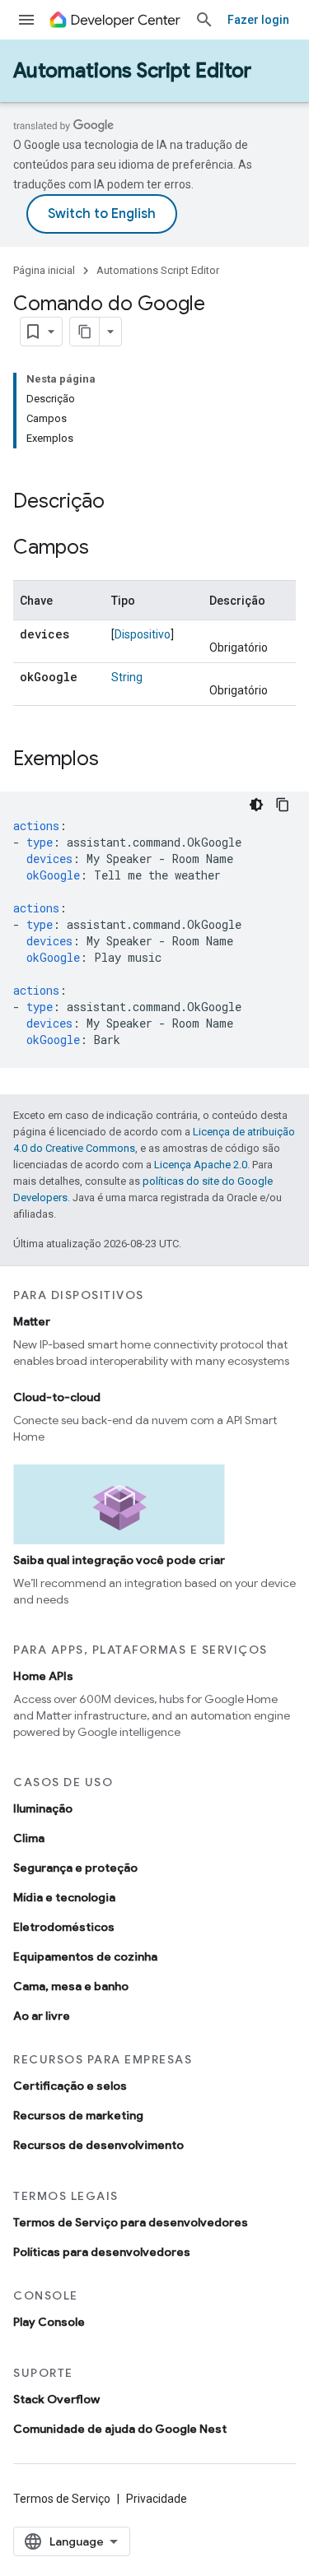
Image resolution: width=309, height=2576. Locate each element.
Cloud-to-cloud (57, 1397)
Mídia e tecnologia (64, 1897)
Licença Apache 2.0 (201, 1165)
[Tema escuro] (256, 805)
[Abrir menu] (26, 20)
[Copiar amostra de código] (283, 805)
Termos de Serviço (62, 2499)
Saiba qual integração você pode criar (119, 1560)
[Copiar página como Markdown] (85, 332)
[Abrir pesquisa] (204, 20)
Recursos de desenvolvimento (98, 2145)
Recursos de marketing (78, 2115)
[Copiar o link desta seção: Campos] (105, 549)
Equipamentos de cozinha (85, 1956)
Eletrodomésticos (64, 1927)
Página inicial (44, 270)
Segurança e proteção (75, 1868)
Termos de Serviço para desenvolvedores (131, 2222)
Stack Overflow (56, 2399)
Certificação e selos (70, 2086)
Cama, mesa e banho (71, 1986)
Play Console (49, 2322)
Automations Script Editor (132, 71)
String (127, 677)
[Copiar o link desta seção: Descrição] (121, 503)
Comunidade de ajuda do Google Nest (120, 2429)
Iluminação (43, 1808)
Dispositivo (143, 634)
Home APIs (43, 1676)
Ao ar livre (42, 2016)
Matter (32, 1321)
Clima (29, 1838)
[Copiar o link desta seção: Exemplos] (115, 760)
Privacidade (157, 2499)
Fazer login (258, 20)
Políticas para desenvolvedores (102, 2252)
